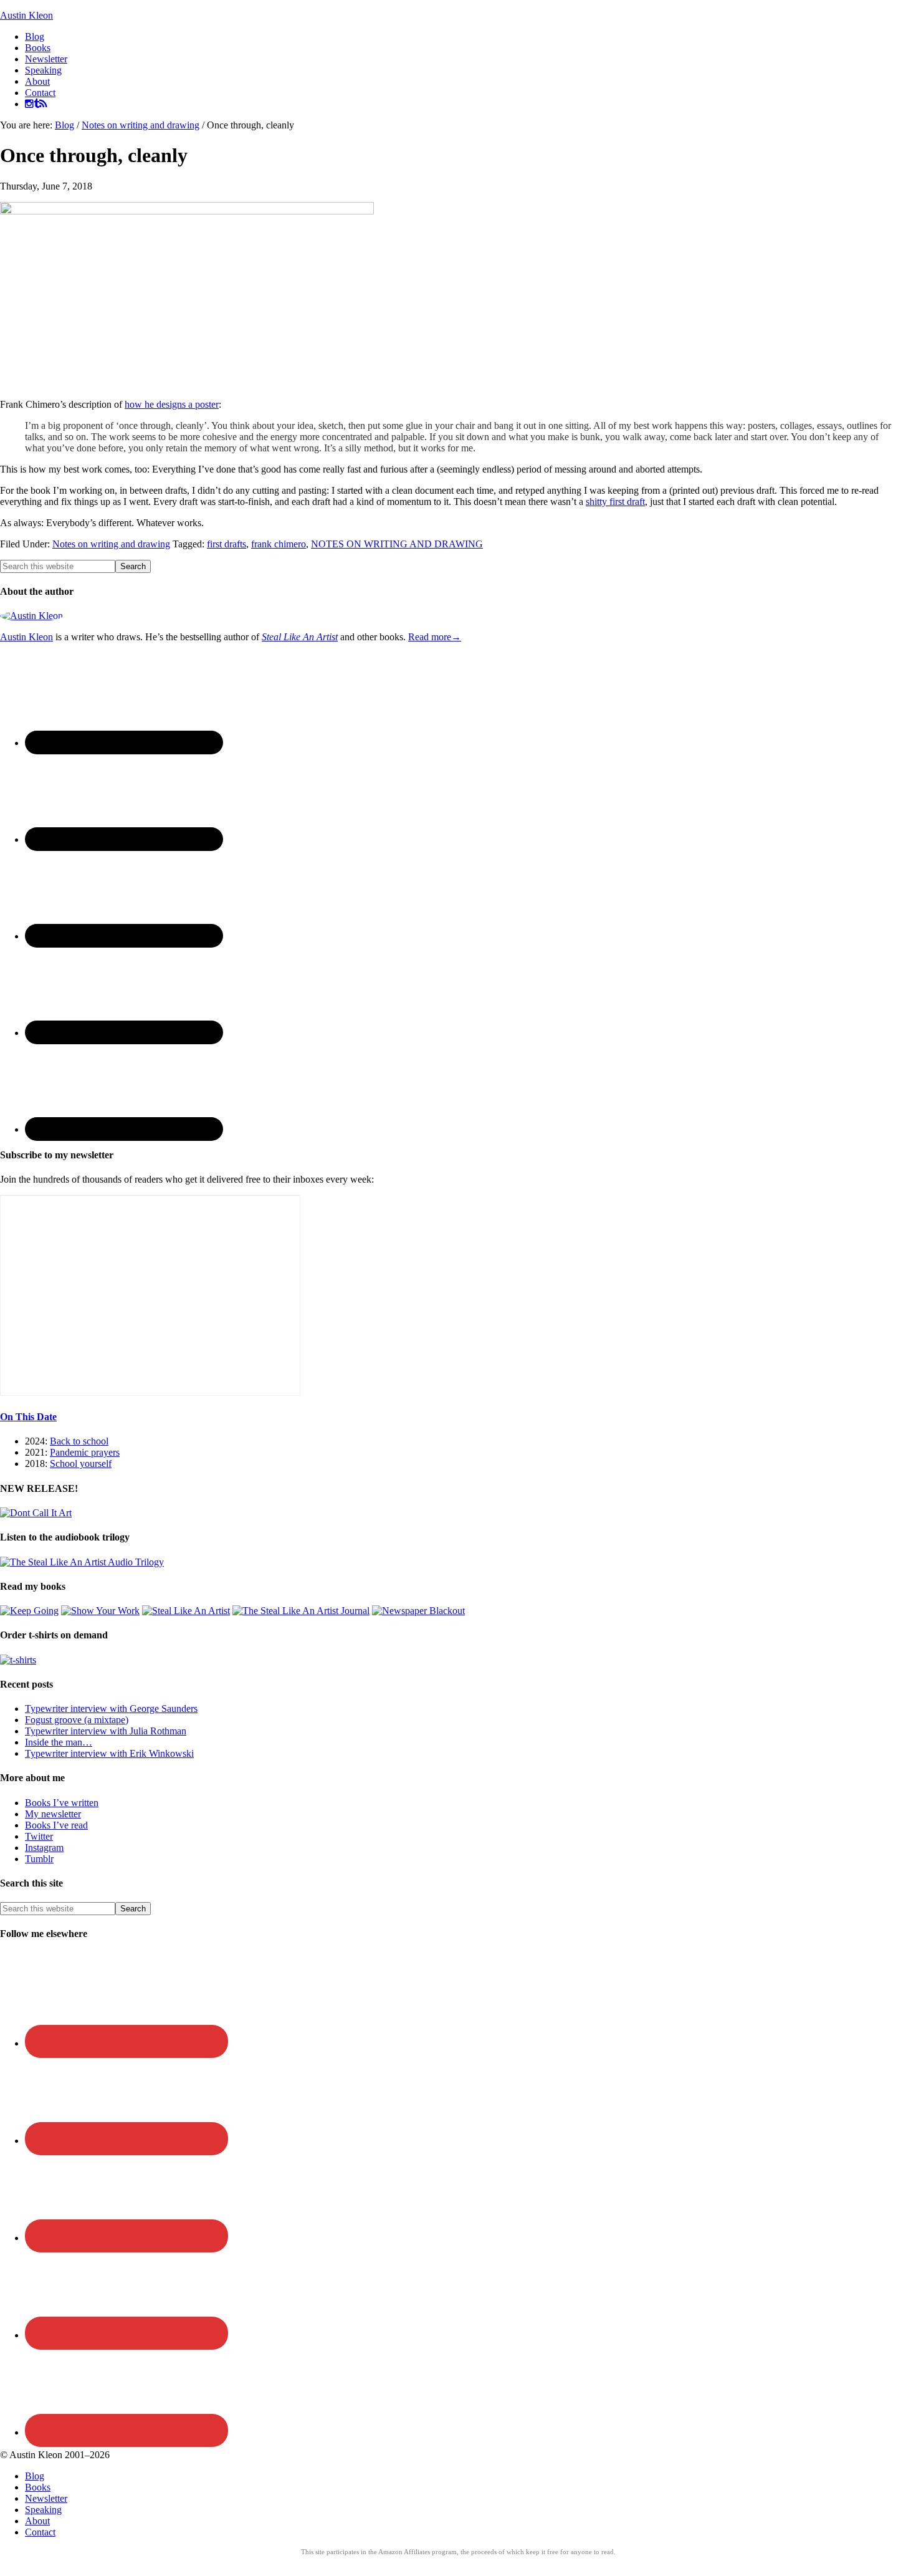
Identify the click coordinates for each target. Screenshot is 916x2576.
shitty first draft (615, 502)
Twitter (39, 1836)
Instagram (44, 1848)
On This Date (28, 1417)
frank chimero (279, 544)
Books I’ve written (62, 1803)
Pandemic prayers (85, 1452)
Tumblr (39, 1859)
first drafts (227, 544)
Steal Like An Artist (300, 637)
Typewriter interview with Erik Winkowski (109, 1753)
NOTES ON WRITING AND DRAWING (397, 544)
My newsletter (53, 1814)
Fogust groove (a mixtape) (77, 1720)
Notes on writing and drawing (111, 544)
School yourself (81, 1463)
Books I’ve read (56, 1825)
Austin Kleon (26, 15)
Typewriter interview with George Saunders (111, 1709)
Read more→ (435, 637)
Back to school (79, 1441)
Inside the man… (59, 1742)
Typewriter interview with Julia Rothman (106, 1731)
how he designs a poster (172, 404)
